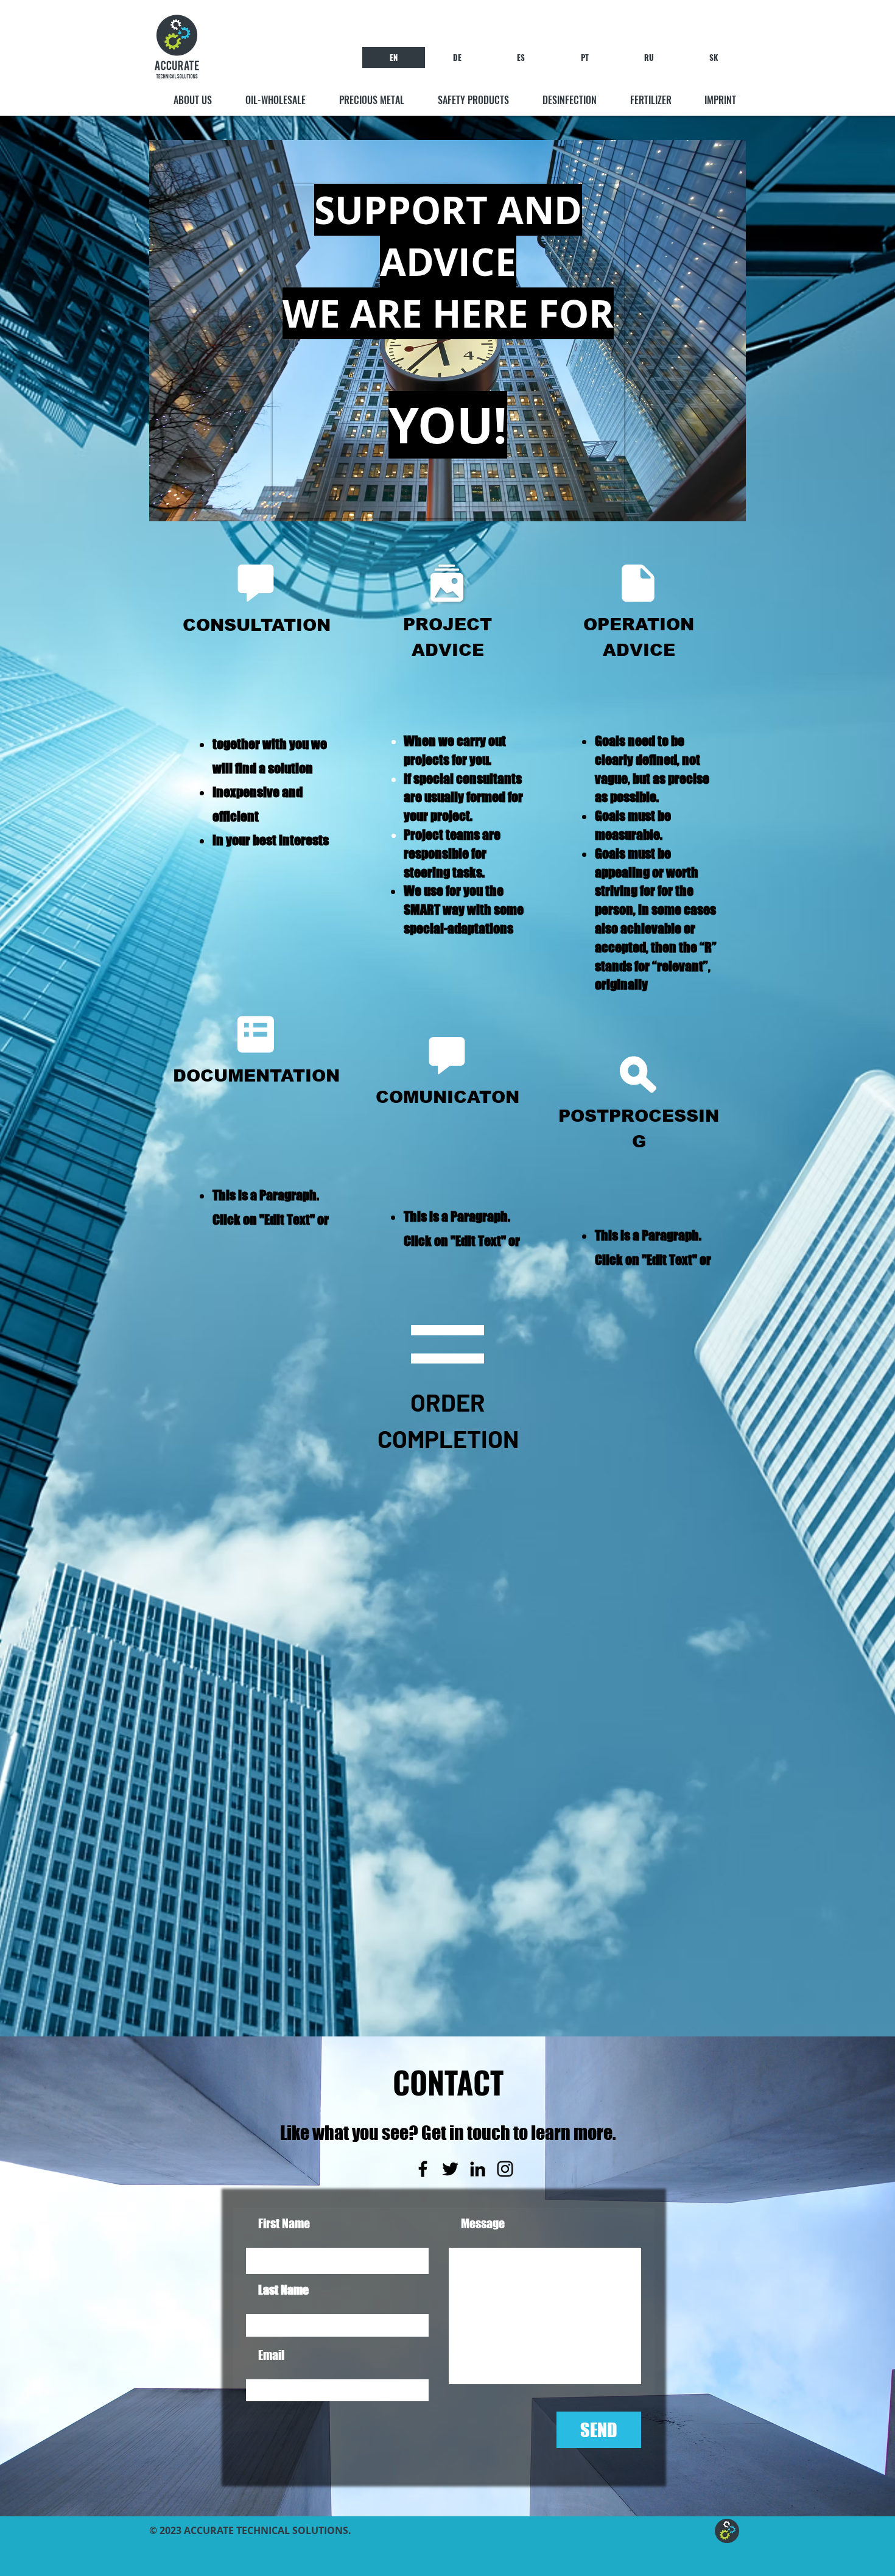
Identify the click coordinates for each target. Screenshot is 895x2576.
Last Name (283, 2290)
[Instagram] (505, 2169)
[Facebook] (423, 2169)
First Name (284, 2223)
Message (483, 2223)
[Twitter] (450, 2169)
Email (271, 2355)
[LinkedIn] (478, 2169)
